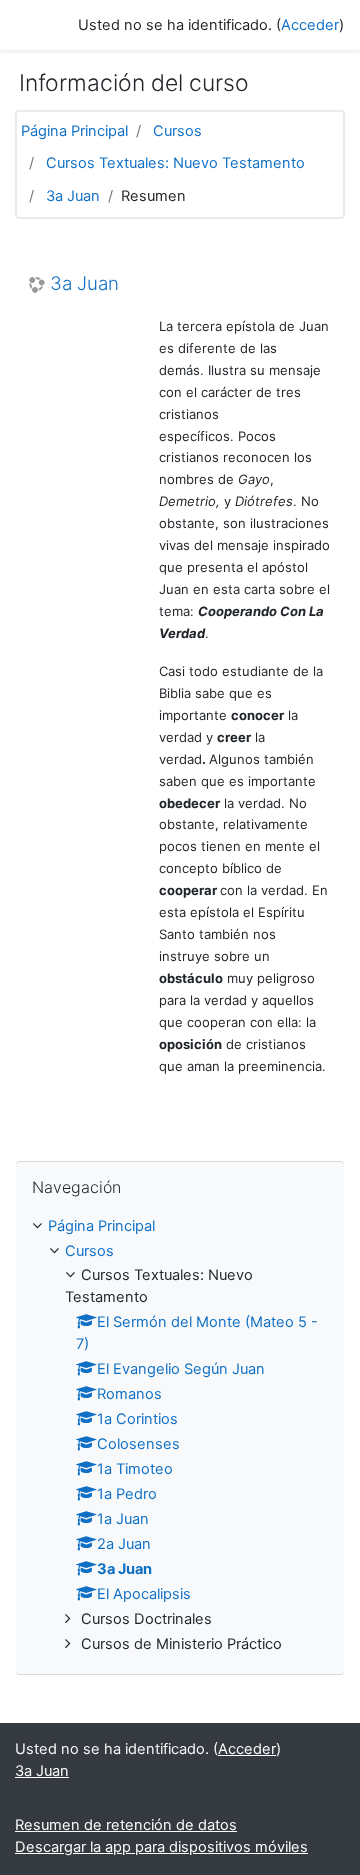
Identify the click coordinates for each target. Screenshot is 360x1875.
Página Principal (74, 131)
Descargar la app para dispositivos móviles (161, 1847)
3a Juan (73, 196)
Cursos (177, 131)
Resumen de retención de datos (126, 1825)
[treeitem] (180, 1227)
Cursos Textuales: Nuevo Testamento (175, 163)
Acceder (310, 25)
